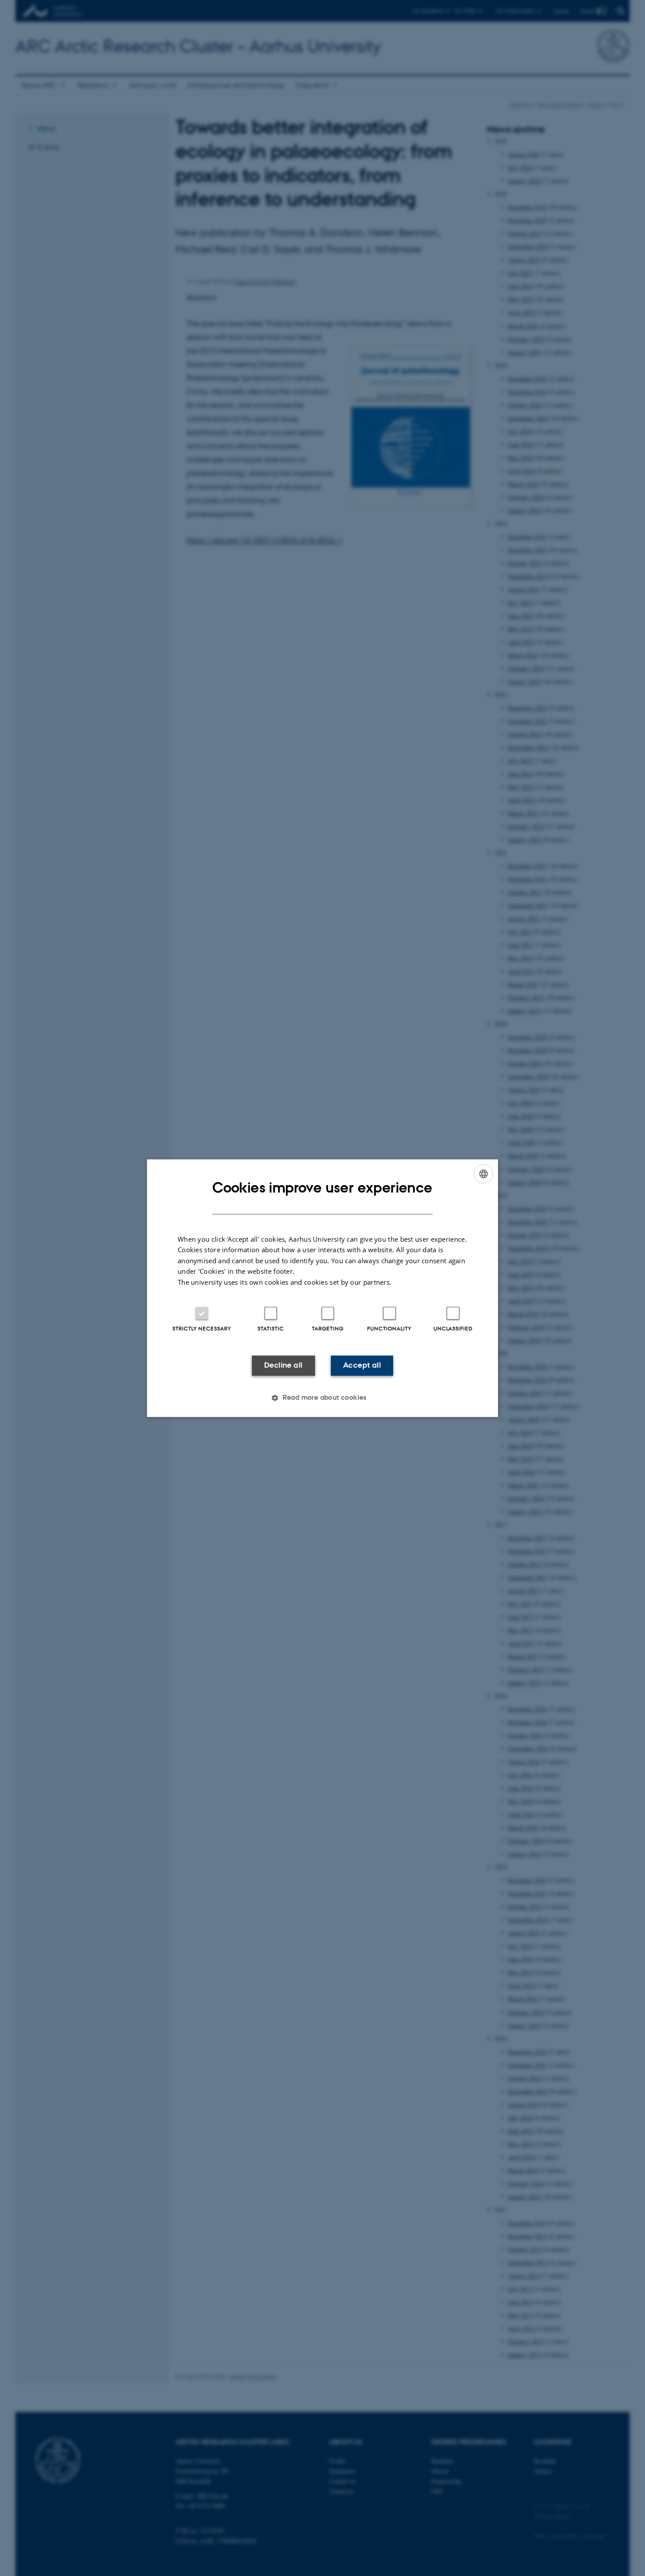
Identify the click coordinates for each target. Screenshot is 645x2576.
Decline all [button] (283, 1365)
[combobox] (484, 1174)
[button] (322, 1398)
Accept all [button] (362, 1365)
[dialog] (322, 1288)
